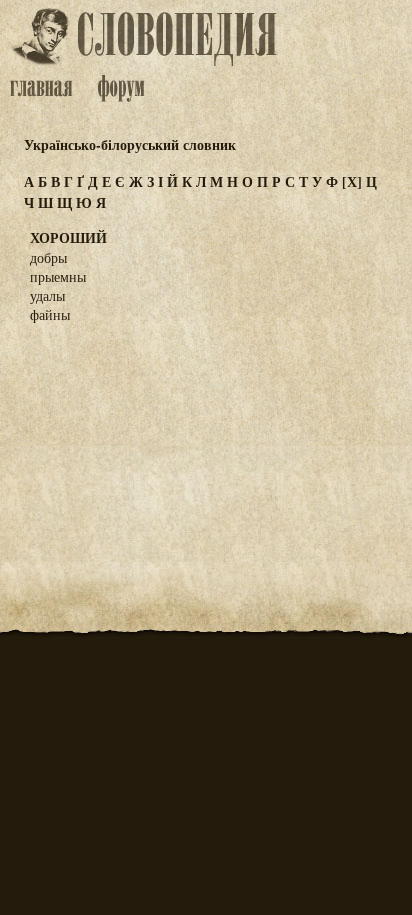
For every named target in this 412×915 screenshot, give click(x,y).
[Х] (352, 181)
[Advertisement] (206, 438)
